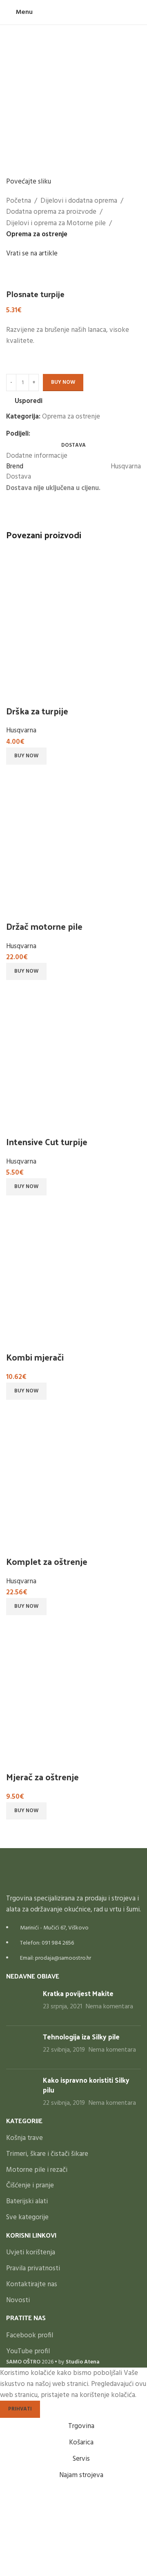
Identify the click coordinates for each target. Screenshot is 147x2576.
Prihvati (20, 2409)
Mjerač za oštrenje (42, 1777)
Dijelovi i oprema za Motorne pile (56, 223)
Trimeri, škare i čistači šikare (47, 2154)
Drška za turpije (37, 711)
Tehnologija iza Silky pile (81, 2037)
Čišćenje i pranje (30, 2186)
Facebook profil (30, 2336)
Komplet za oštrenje (47, 1561)
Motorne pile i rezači (37, 2170)
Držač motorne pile (44, 926)
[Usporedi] (16, 694)
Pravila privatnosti (33, 2269)
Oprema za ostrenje (37, 234)
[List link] (73, 1906)
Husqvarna (21, 731)
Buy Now (63, 382)
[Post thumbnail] (21, 2004)
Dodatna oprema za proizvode (51, 212)
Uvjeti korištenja (31, 2253)
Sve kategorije (27, 2218)
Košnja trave (24, 2138)
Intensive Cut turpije (47, 1141)
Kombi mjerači (35, 1357)
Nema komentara (109, 2007)
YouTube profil (28, 2352)
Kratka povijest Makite (78, 1993)
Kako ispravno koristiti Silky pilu (86, 2085)
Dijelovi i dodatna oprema (79, 201)
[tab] (73, 445)
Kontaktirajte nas (32, 2285)
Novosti (18, 2301)
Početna (19, 201)
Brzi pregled (38, 694)
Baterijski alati (27, 2202)
